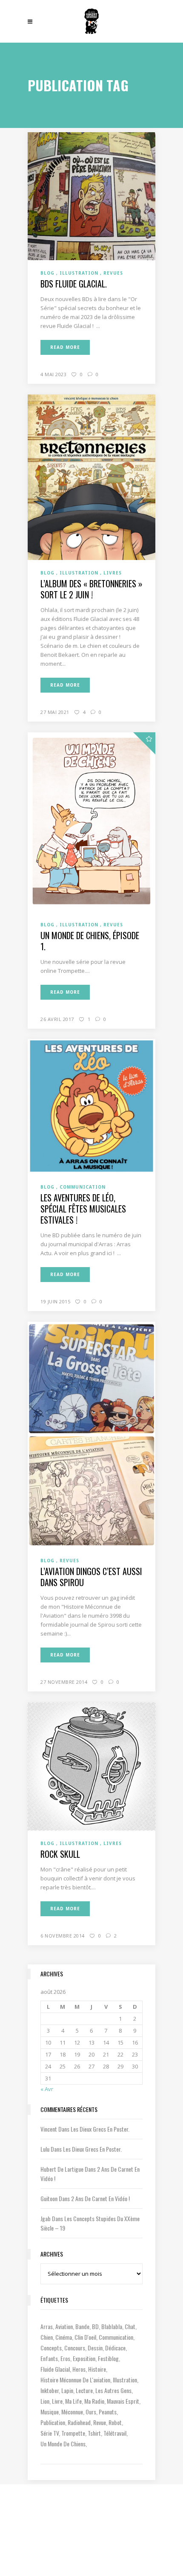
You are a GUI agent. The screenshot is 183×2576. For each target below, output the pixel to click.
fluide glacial (55, 2369)
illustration (125, 2380)
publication (53, 2422)
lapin (67, 2390)
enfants (49, 2358)
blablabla (112, 2326)
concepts (51, 2348)
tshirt (94, 2433)
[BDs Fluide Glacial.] (91, 195)
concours (75, 2348)
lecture (84, 2390)
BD (95, 2326)
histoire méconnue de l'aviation (75, 2380)
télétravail (115, 2433)
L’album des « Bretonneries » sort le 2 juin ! (91, 589)
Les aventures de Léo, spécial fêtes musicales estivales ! (83, 1209)
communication (116, 2337)
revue (100, 2422)
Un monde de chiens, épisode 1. (90, 941)
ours (91, 2412)
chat (130, 2326)
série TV (50, 2433)
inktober (50, 2390)
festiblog (108, 2358)
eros (65, 2358)
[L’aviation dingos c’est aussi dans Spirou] (91, 1434)
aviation (64, 2326)
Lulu (45, 2149)
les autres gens (113, 2390)
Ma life (73, 2401)
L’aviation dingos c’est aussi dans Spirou (91, 1577)
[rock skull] (91, 1766)
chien (47, 2337)
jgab (46, 2218)
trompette (73, 2433)
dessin (95, 2348)
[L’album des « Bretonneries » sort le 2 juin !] (91, 477)
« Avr (47, 2089)
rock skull (60, 1854)
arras (47, 2326)
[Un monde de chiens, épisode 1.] (91, 821)
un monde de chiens (63, 2444)
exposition (84, 2358)
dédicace (115, 2348)
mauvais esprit (123, 2401)
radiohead (79, 2422)
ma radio (94, 2401)
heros (79, 2369)
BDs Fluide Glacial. (74, 284)
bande (82, 2326)
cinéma (64, 2337)
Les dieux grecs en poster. (100, 2129)
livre (57, 2401)
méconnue (72, 2412)
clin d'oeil (85, 2337)
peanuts (108, 2412)
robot (115, 2422)
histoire (97, 2369)
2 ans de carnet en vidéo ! (100, 2198)
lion (45, 2401)
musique (50, 2412)
